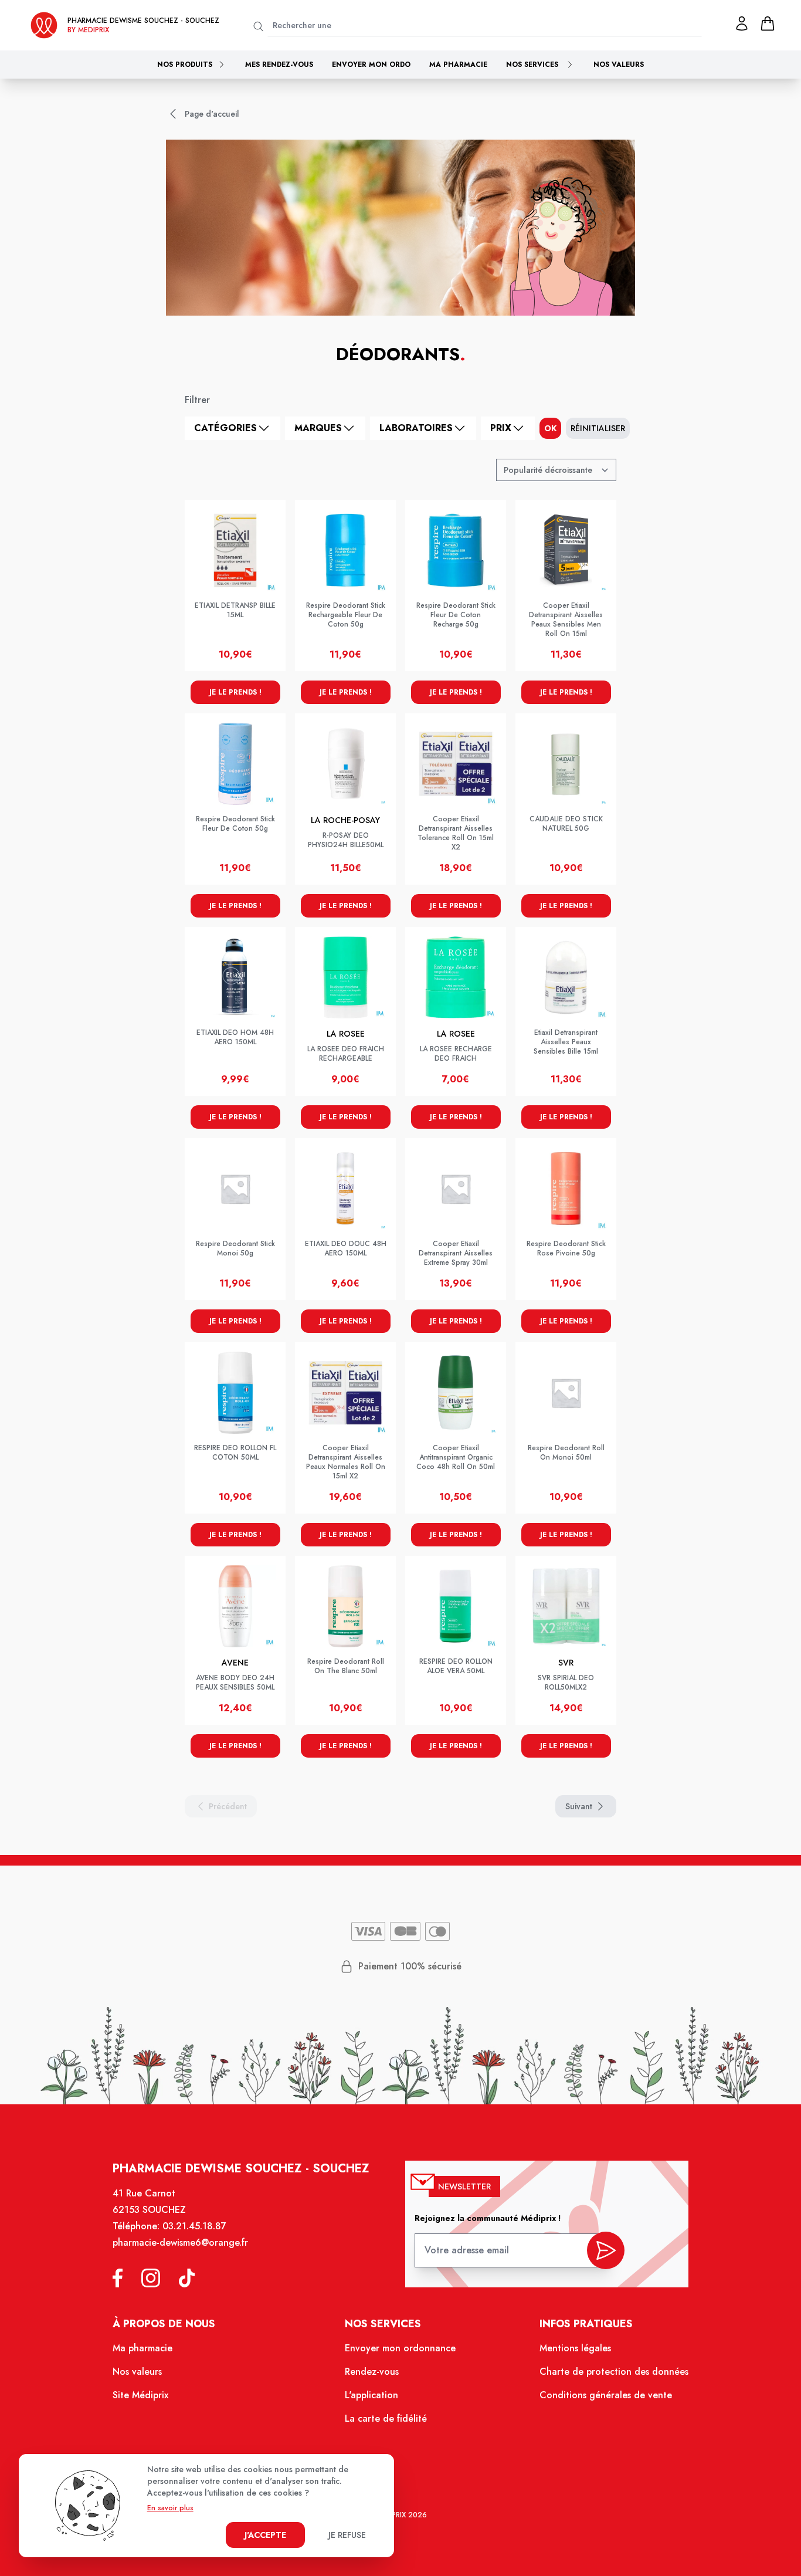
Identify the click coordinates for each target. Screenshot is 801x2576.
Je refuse (347, 2535)
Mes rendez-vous (279, 65)
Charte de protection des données (614, 2372)
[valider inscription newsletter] (606, 2250)
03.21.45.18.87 (194, 2226)
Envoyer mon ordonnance (400, 2348)
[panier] (768, 23)
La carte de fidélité (386, 2418)
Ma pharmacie (458, 65)
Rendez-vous (372, 2372)
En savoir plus (170, 2508)
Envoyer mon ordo (371, 65)
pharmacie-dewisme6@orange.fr (180, 2242)
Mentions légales (575, 2348)
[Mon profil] (742, 23)
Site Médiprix (140, 2395)
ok (550, 428)
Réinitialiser (598, 428)
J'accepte (265, 2535)
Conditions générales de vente (606, 2395)
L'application (371, 2395)
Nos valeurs (619, 65)
